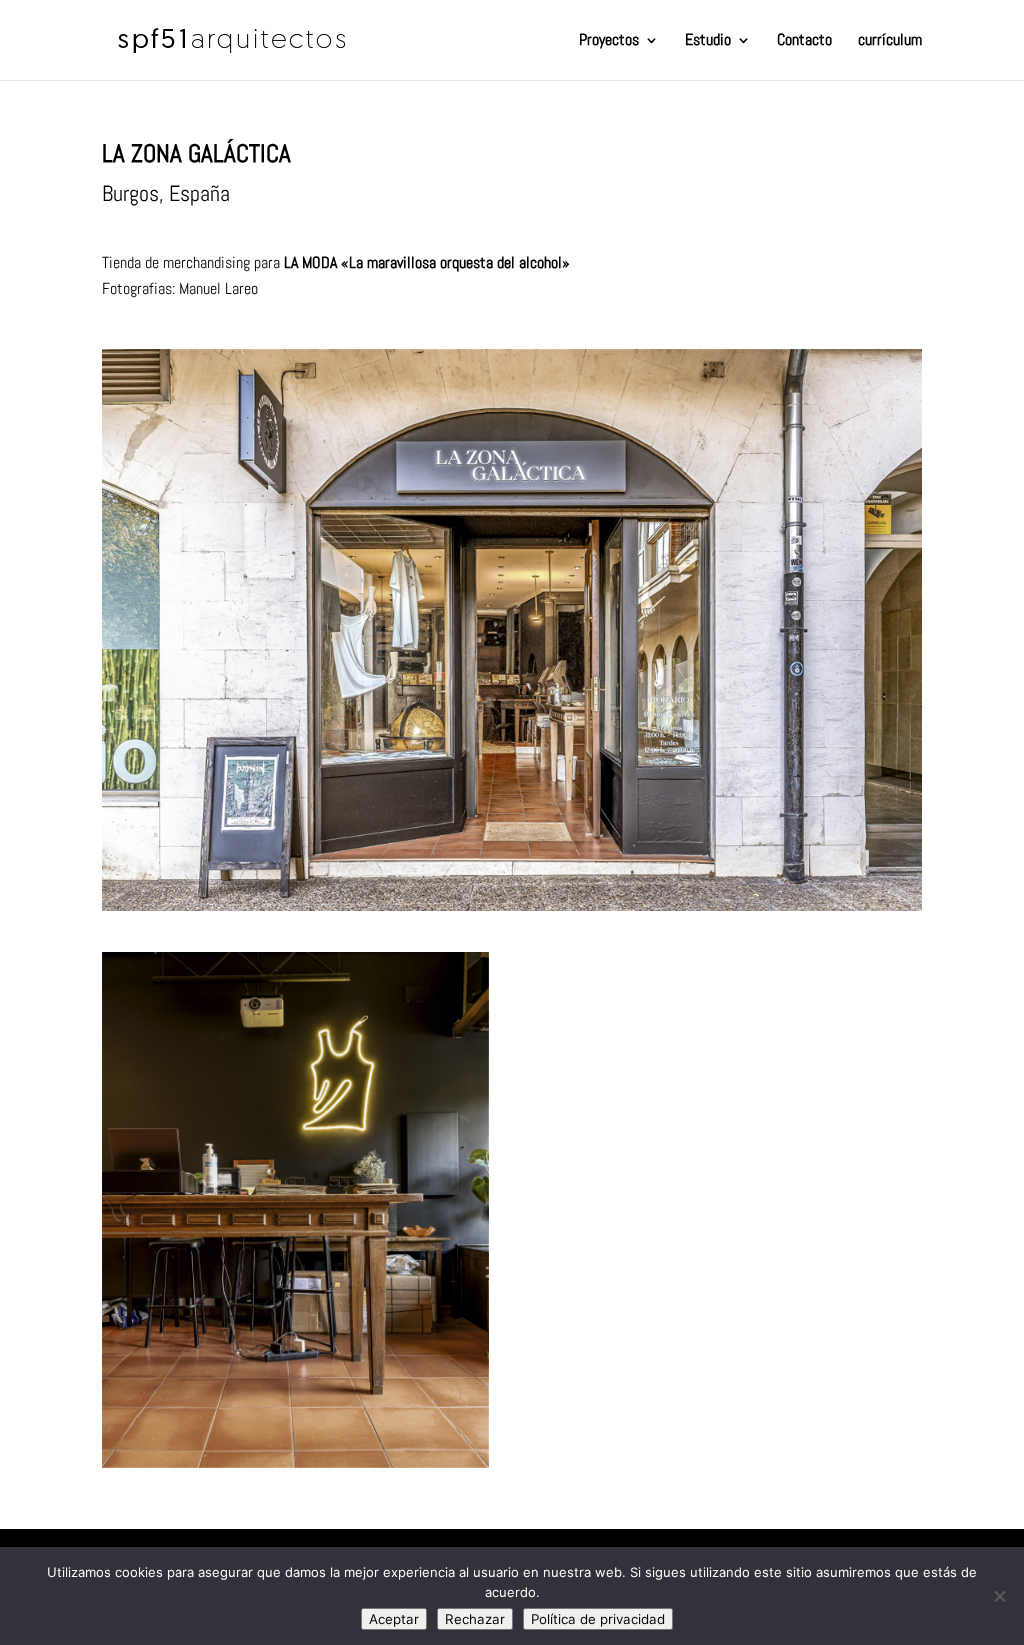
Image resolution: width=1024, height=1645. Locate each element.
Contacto (804, 41)
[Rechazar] (999, 1596)
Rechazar (475, 1619)
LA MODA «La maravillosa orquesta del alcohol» (427, 262)
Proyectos (609, 41)
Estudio (708, 41)
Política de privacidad (598, 1619)
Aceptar (394, 1619)
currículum (890, 41)
